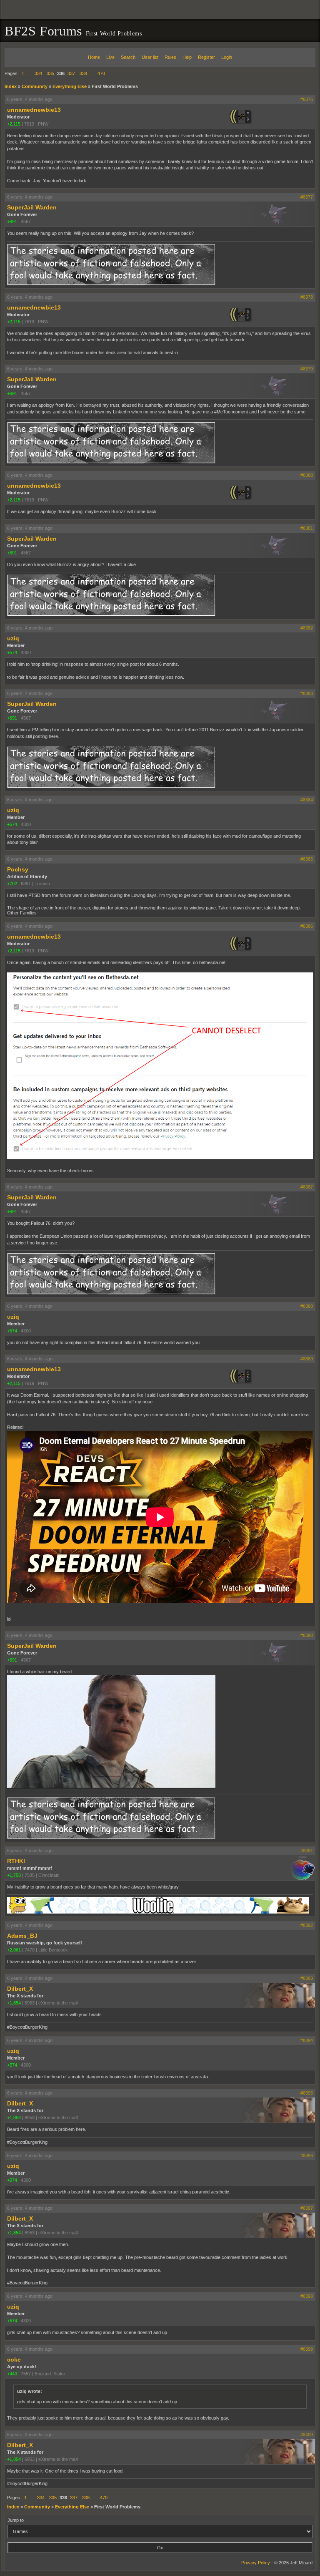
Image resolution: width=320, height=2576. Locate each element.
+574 (12, 652)
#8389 (307, 1359)
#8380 (307, 475)
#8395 (307, 2093)
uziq (13, 638)
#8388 (307, 1306)
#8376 (307, 99)
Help (187, 57)
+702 (12, 884)
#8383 (307, 693)
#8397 (307, 2208)
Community (35, 86)
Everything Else (70, 86)
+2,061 (14, 1950)
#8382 (307, 628)
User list (150, 57)
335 (50, 73)
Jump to (16, 2520)
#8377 (307, 197)
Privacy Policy (256, 2563)
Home (94, 57)
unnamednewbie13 (34, 110)
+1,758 (14, 1875)
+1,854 (14, 2003)
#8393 (307, 1978)
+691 (12, 222)
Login (227, 57)
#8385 (307, 859)
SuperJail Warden (32, 207)
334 (38, 73)
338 (83, 73)
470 (101, 73)
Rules (170, 57)
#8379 (307, 369)
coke (14, 2359)
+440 (12, 2374)
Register (206, 57)
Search (128, 57)
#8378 (307, 297)
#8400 (307, 2435)
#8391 (307, 1851)
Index (11, 86)
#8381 (307, 528)
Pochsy (18, 869)
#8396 (307, 2155)
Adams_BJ (22, 1936)
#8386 (307, 926)
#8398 (307, 2296)
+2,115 (14, 124)
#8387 (307, 1187)
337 (71, 73)
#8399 (307, 2349)
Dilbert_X (20, 1989)
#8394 (307, 2040)
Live (110, 57)
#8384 (307, 800)
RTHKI (16, 1861)
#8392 (307, 1925)
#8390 (307, 1635)
